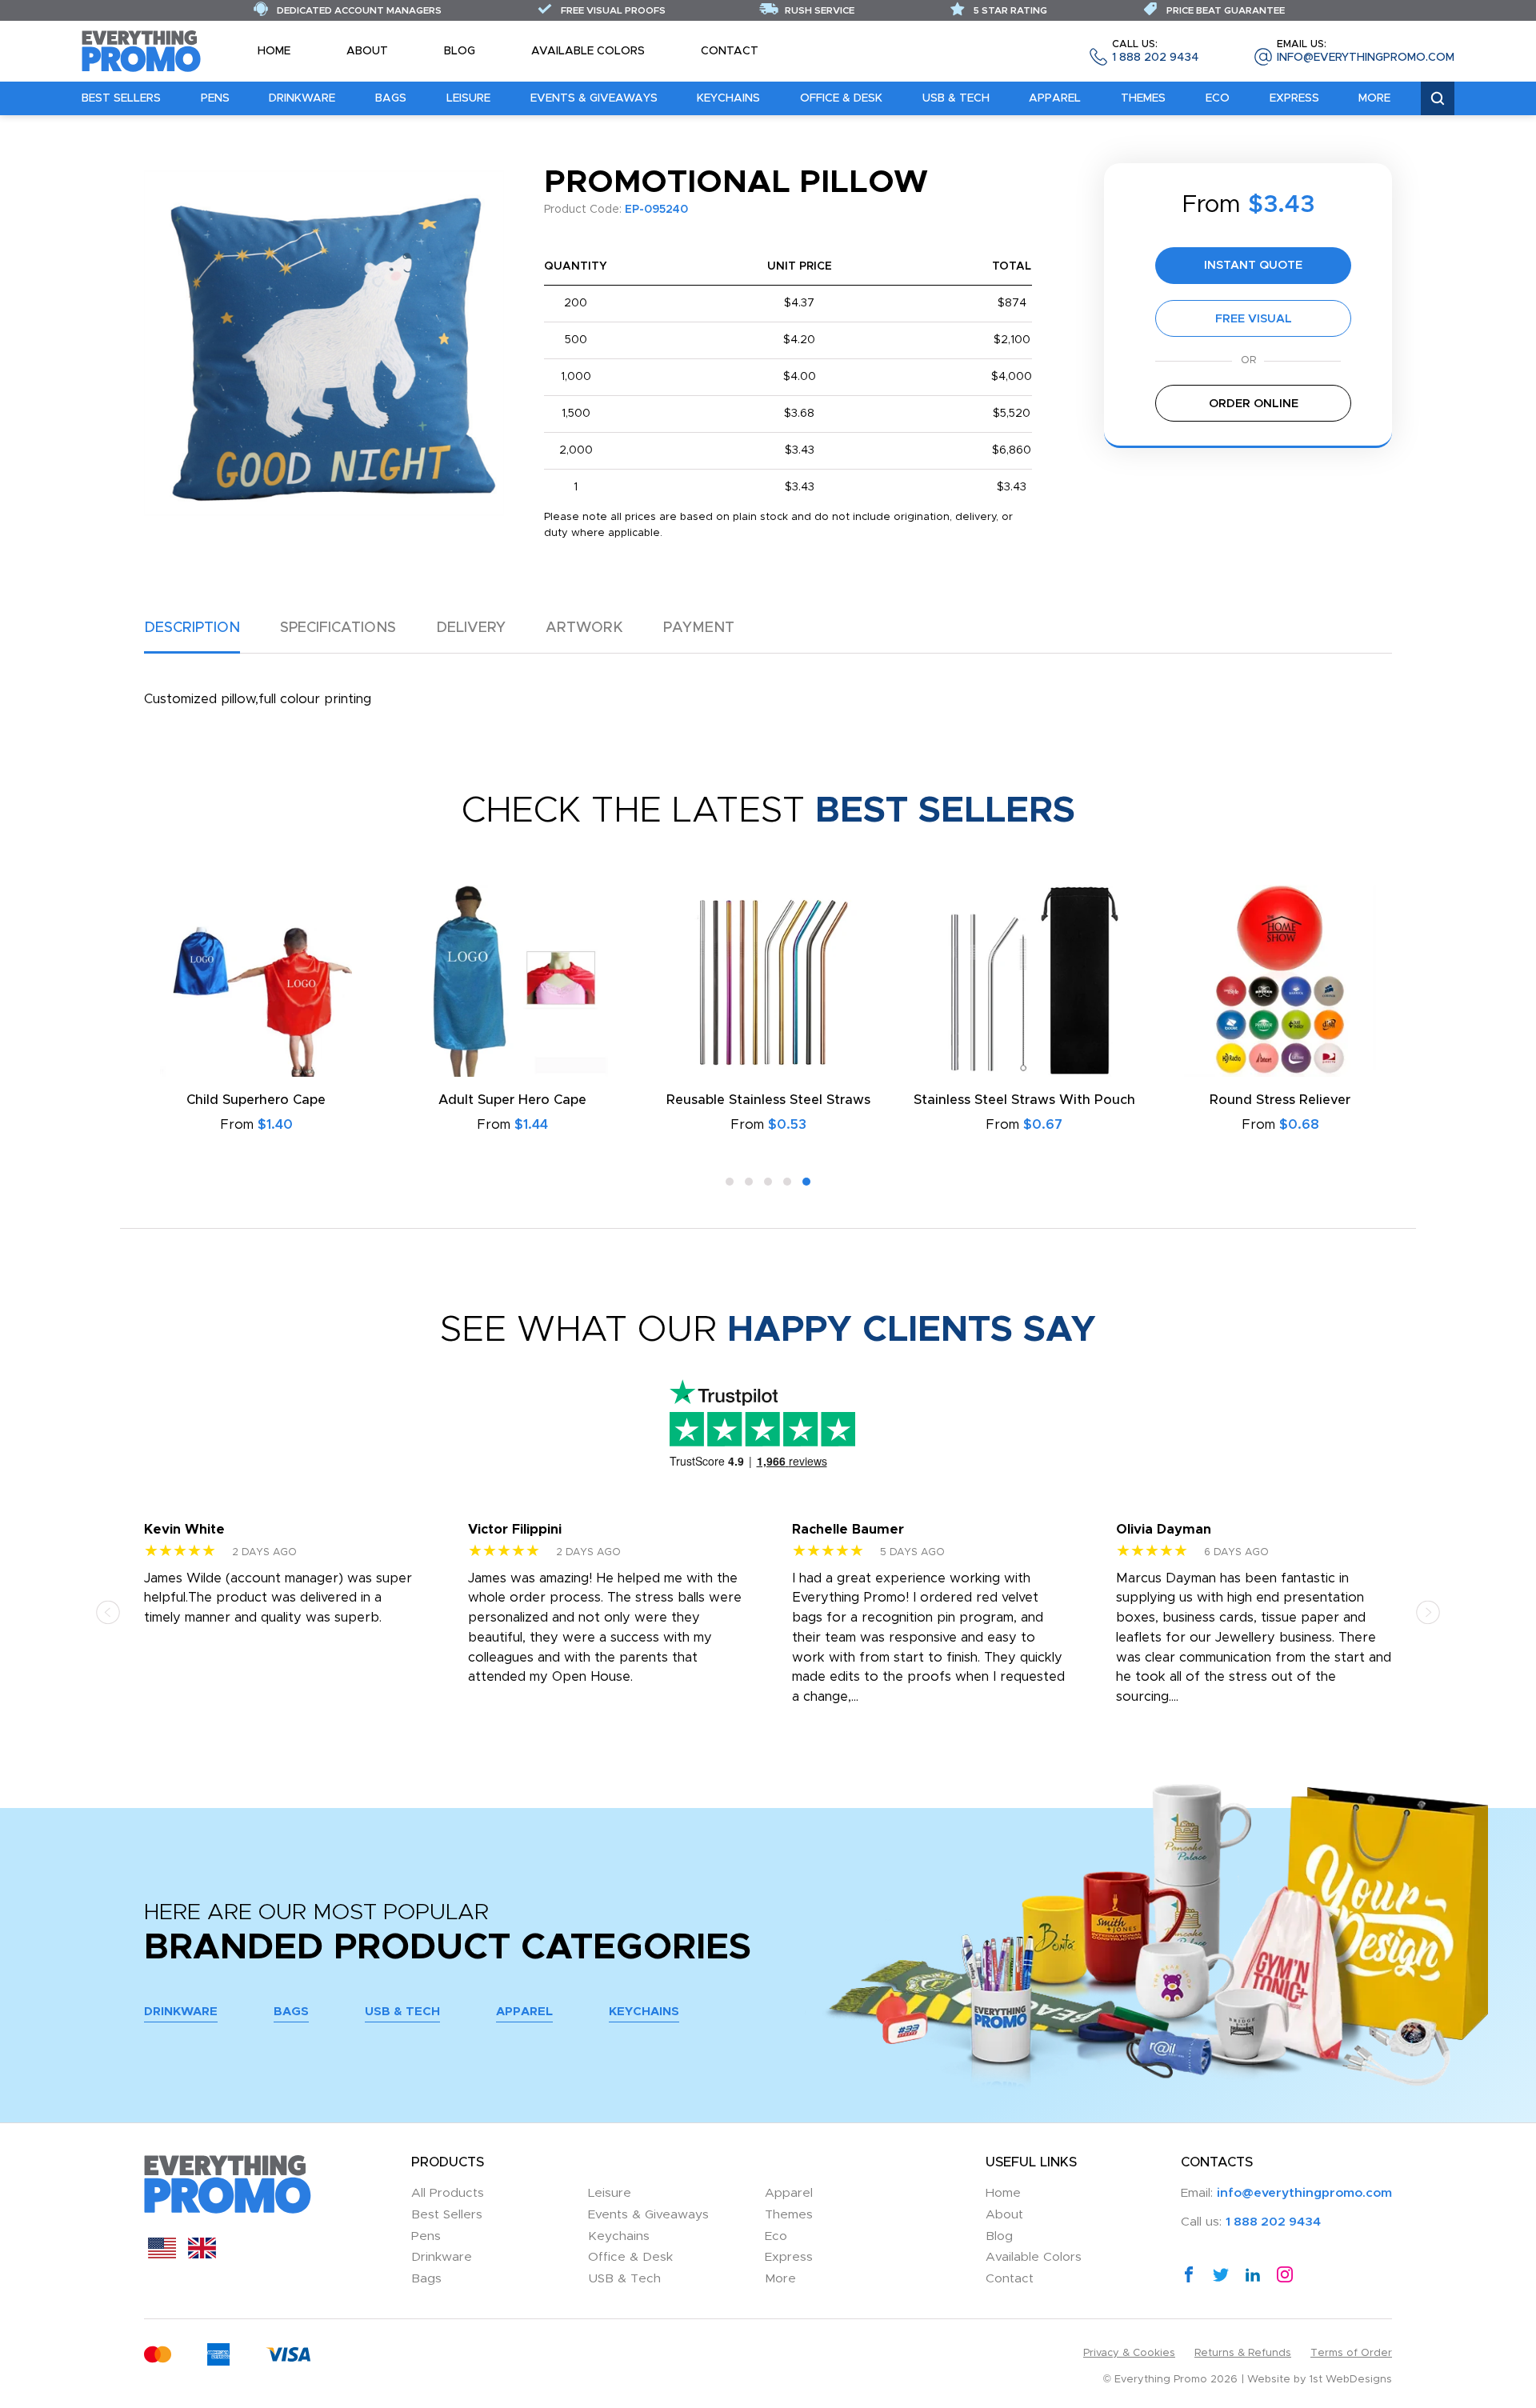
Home (274, 51)
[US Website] (162, 2254)
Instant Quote (1253, 265)
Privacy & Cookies (1129, 2353)
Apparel (1055, 98)
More (1374, 98)
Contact (730, 51)
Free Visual (1254, 319)
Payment (699, 628)
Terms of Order (1351, 2353)
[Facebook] (1189, 2274)
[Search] (1438, 99)
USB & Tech (956, 98)
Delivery (471, 628)
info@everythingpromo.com (1366, 52)
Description (192, 628)
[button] (730, 1182)
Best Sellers (121, 98)
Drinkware (302, 98)
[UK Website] (202, 2254)
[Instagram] (1285, 2274)
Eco (1218, 98)
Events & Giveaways (594, 98)
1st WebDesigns (1351, 2380)
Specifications (338, 628)
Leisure (468, 98)
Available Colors (588, 51)
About (367, 51)
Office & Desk (841, 98)
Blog (460, 51)
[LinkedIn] (1253, 2274)
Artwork (584, 628)
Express (1294, 98)
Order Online (1254, 404)
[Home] (142, 50)
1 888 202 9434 (1155, 52)
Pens (215, 98)
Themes (1143, 98)
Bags (391, 98)
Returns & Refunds (1243, 2353)
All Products (448, 2193)
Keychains (728, 98)
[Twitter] (1221, 2274)
